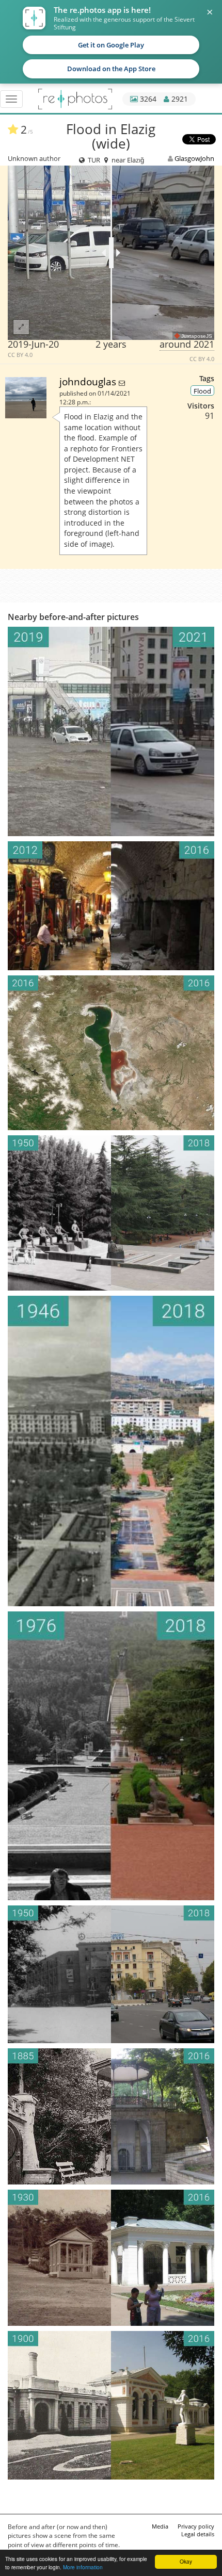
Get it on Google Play (111, 45)
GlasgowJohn (194, 158)
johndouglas (89, 381)
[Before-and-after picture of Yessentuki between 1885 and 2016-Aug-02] (111, 2116)
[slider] (111, 253)
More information (83, 2567)
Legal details (198, 2534)
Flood (202, 391)
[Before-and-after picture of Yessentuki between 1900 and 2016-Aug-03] (111, 2405)
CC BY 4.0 (20, 355)
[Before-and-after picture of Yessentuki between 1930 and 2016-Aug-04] (111, 2258)
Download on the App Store (111, 69)
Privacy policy (196, 2526)
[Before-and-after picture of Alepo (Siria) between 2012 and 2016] (111, 906)
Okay (186, 2561)
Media (160, 2526)
